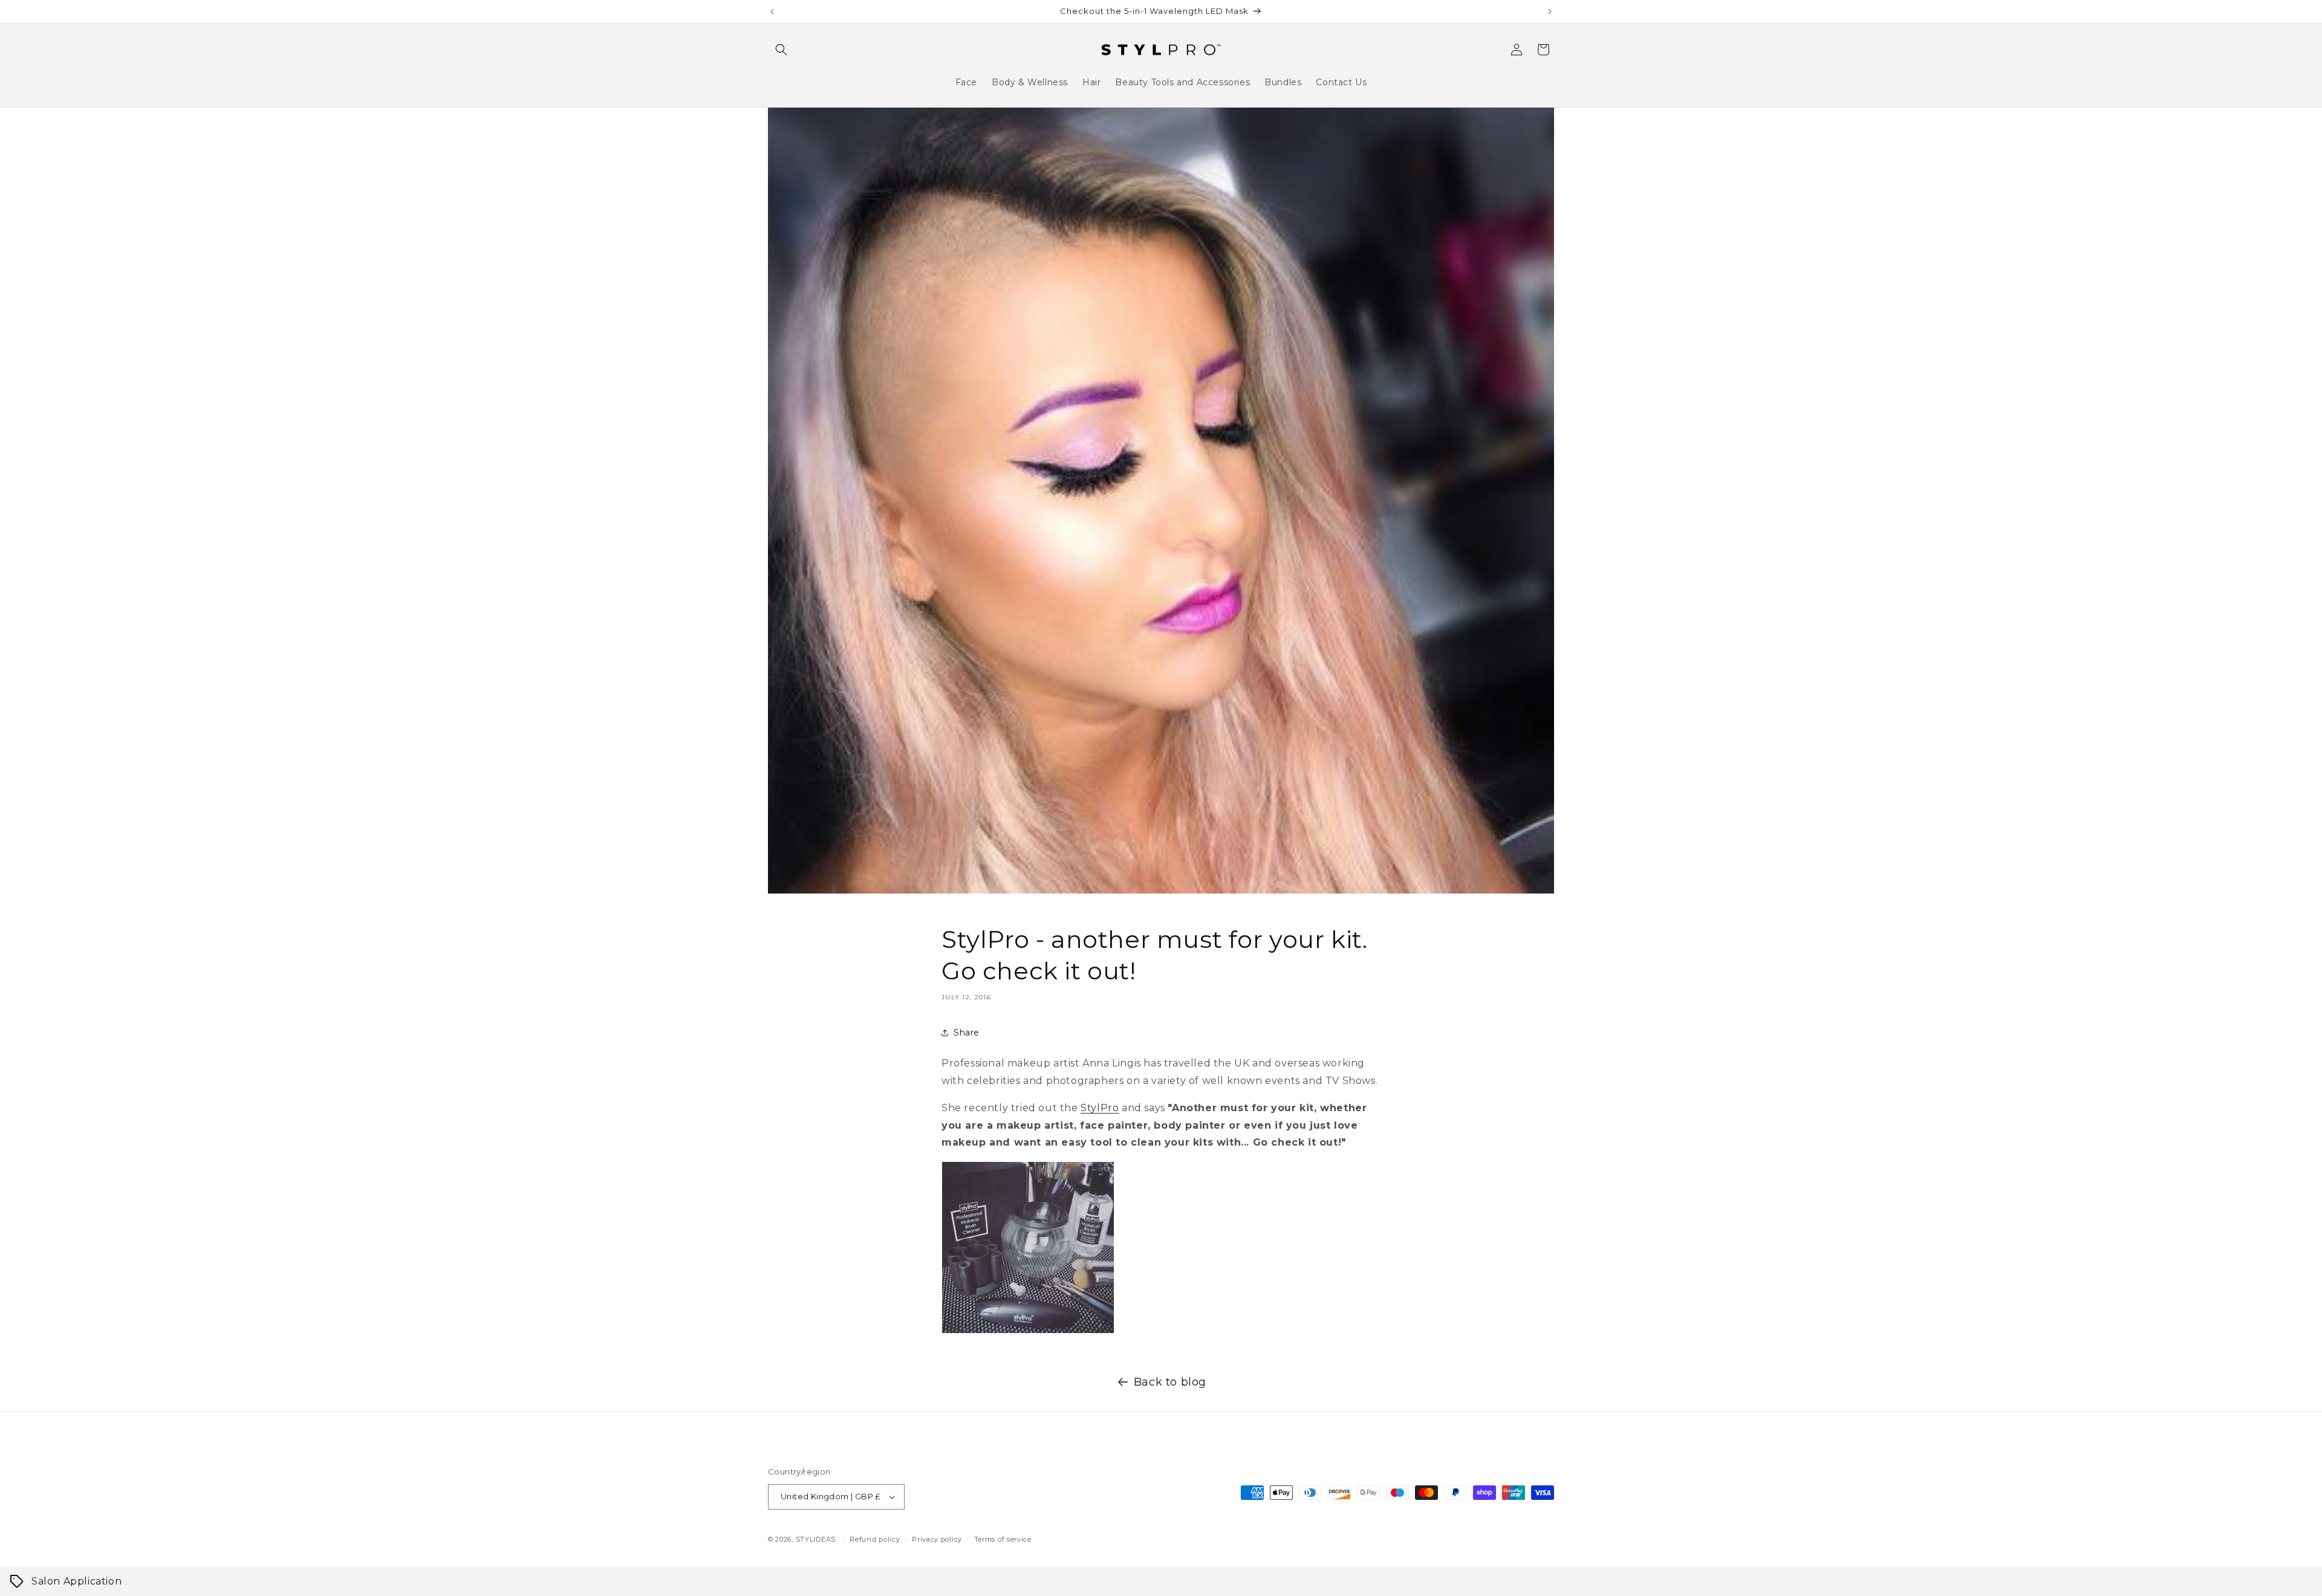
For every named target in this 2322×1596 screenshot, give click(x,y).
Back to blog (1170, 1382)
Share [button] (967, 1033)
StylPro (1100, 1108)
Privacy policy (937, 1539)
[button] (781, 50)
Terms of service (1003, 1539)
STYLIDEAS (816, 1539)
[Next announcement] (1550, 11)
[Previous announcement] (772, 11)
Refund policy (875, 1539)
